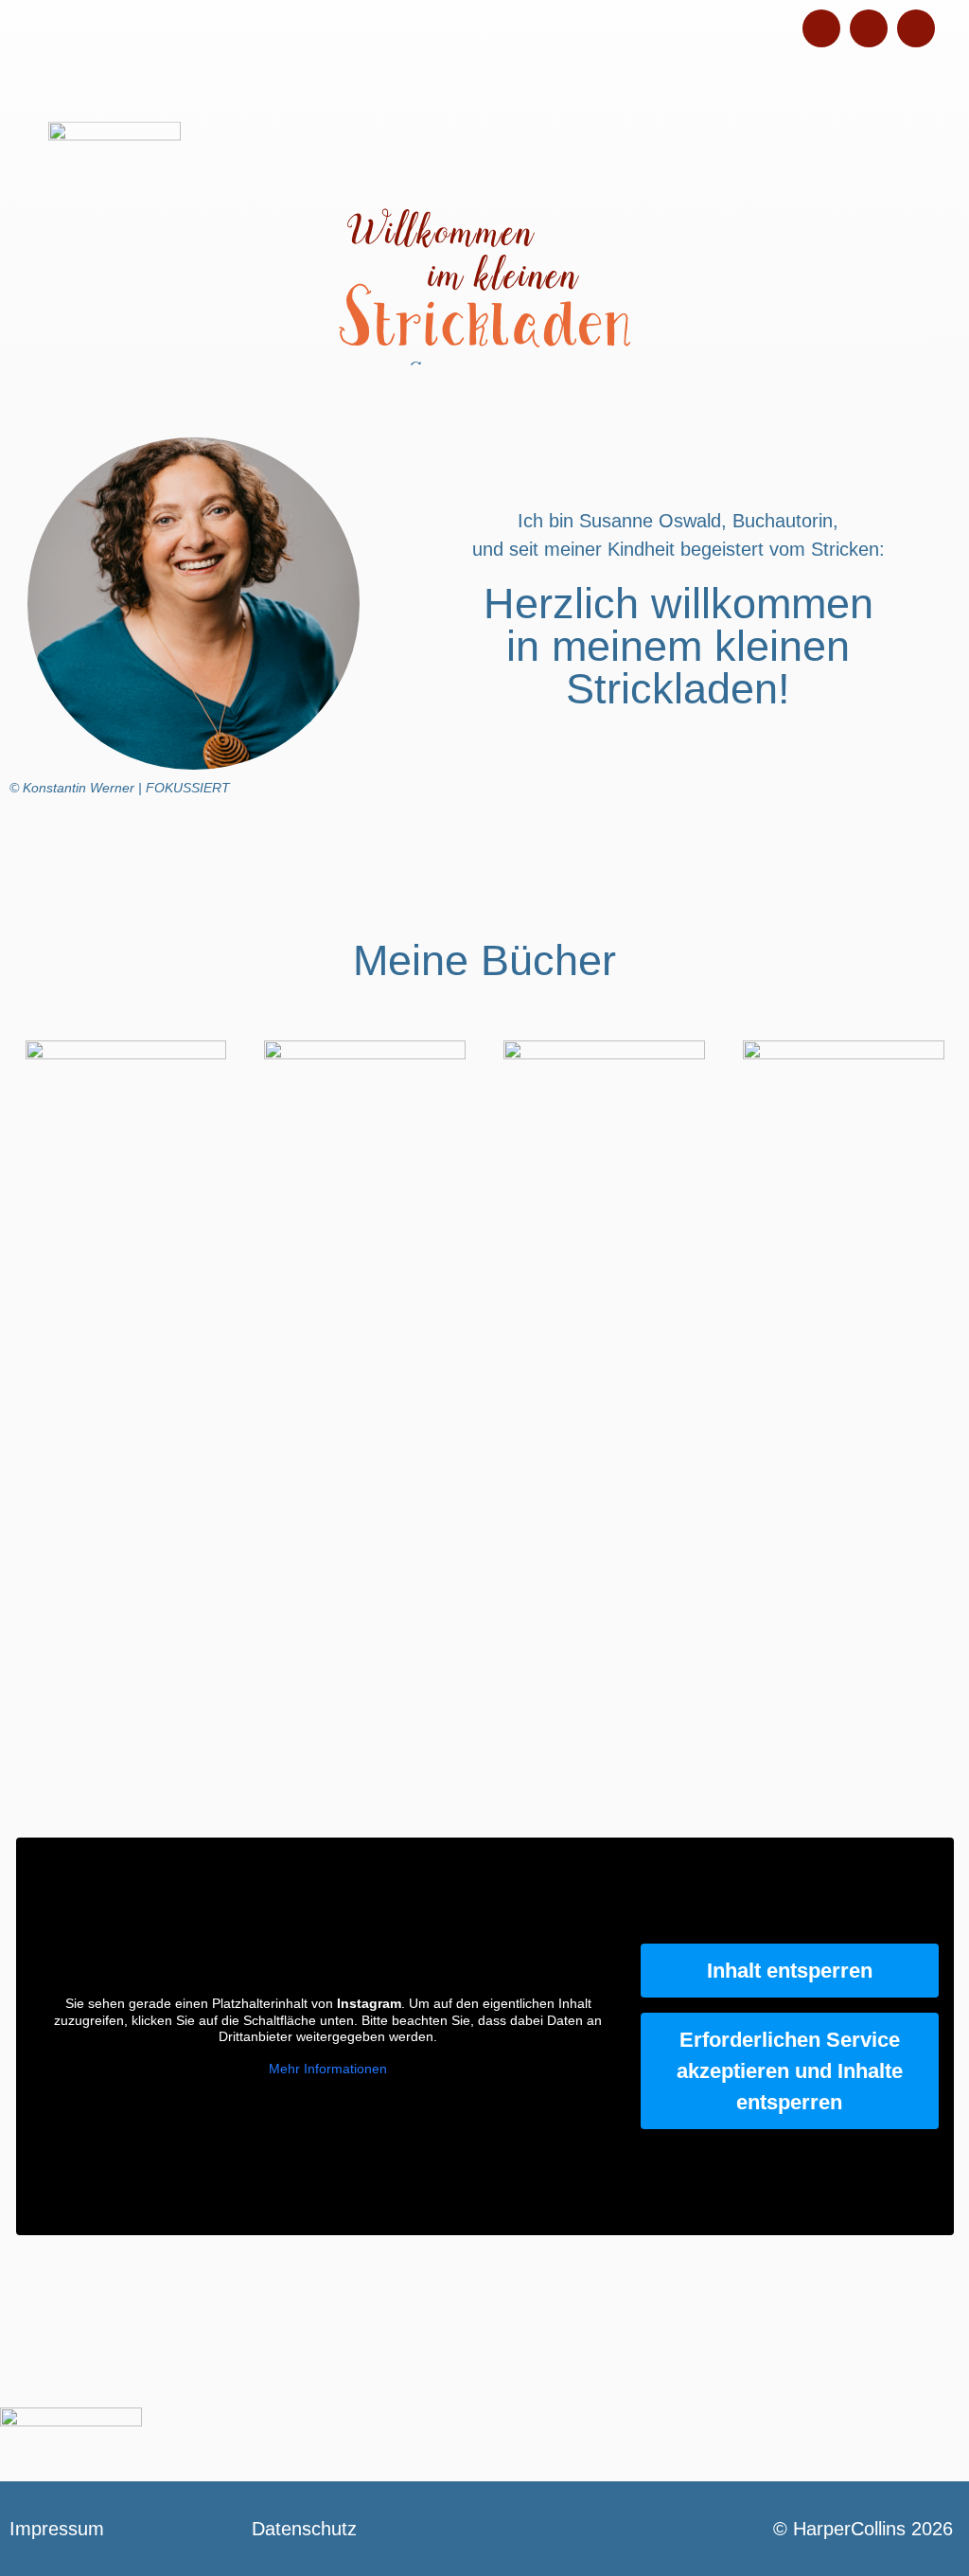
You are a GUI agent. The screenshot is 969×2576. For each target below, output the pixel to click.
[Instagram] (821, 28)
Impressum (57, 2529)
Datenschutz (304, 2529)
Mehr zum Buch (125, 1308)
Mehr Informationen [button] (328, 2069)
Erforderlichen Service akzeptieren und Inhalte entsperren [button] (790, 2071)
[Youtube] (916, 28)
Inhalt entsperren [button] (790, 1971)
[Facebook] (869, 28)
